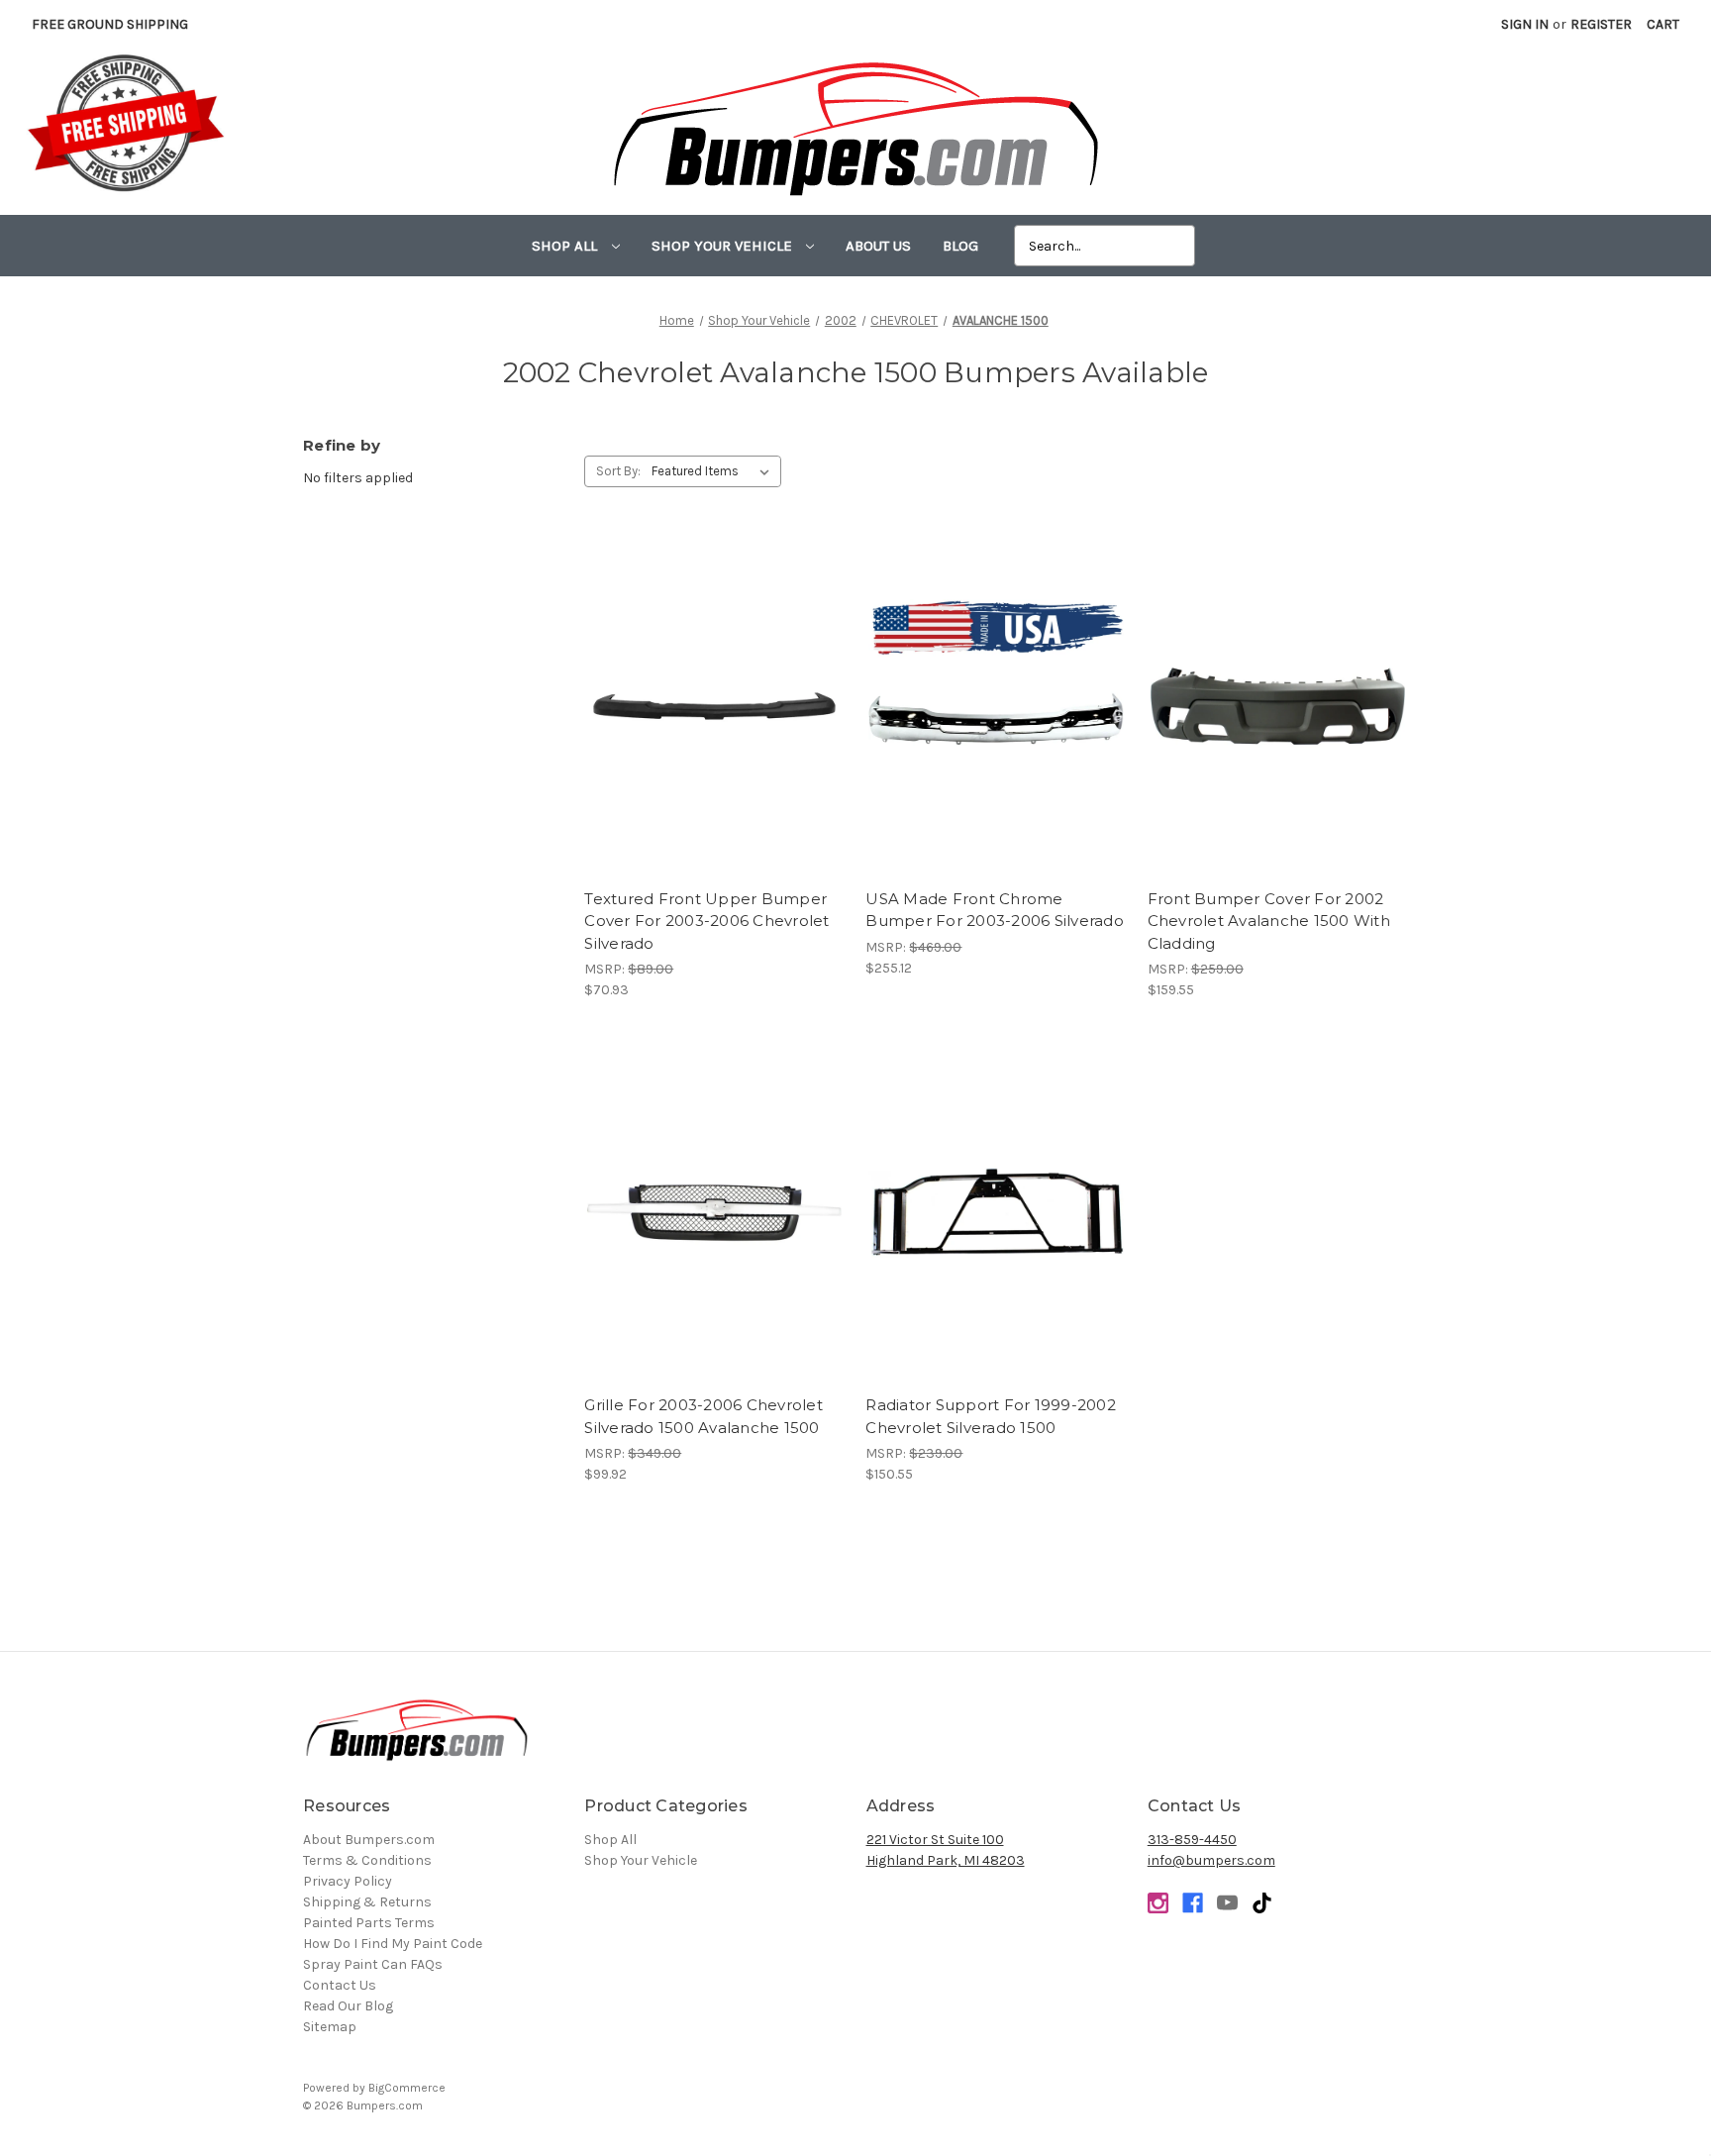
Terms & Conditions (367, 1860)
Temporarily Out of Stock (996, 724)
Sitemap (330, 2027)
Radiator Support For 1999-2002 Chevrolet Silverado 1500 (991, 1416)
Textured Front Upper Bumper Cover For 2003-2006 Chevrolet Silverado (706, 921)
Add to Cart (714, 724)
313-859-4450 (1192, 1840)
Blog (960, 246)
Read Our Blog (348, 2006)
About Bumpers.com (369, 1840)
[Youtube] (1227, 1903)
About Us (878, 246)
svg (1262, 1903)
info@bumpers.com (1211, 1860)
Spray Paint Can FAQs (373, 1964)
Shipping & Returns (367, 1902)
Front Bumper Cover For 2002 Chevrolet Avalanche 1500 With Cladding (1269, 921)
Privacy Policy (348, 1881)
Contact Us (340, 1985)
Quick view (714, 689)
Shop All (566, 246)
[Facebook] (1193, 1903)
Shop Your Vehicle (724, 246)
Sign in (1525, 24)
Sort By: (618, 471)
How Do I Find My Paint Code (393, 1944)
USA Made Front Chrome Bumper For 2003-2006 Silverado (995, 910)
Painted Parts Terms (369, 1923)
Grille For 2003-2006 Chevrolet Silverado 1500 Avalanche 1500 (704, 1416)
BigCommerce (407, 2088)
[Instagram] (1158, 1903)
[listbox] (714, 471)
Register (1601, 24)
